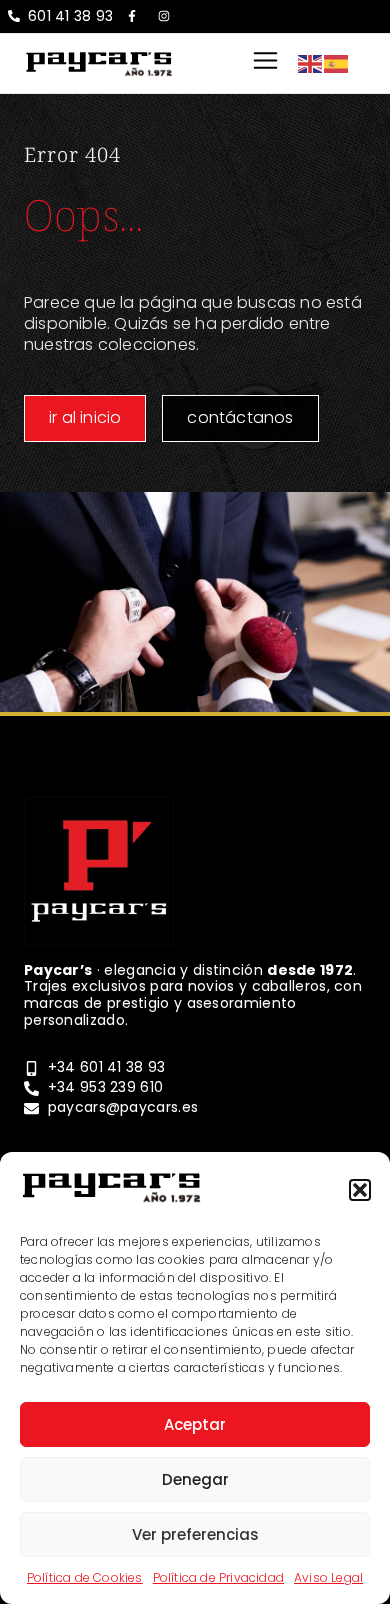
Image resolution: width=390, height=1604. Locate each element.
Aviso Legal (328, 1577)
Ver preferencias (195, 1534)
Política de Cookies (85, 1577)
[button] (360, 1190)
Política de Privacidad (218, 1577)
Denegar (195, 1479)
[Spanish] (337, 62)
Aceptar (195, 1424)
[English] (311, 62)
